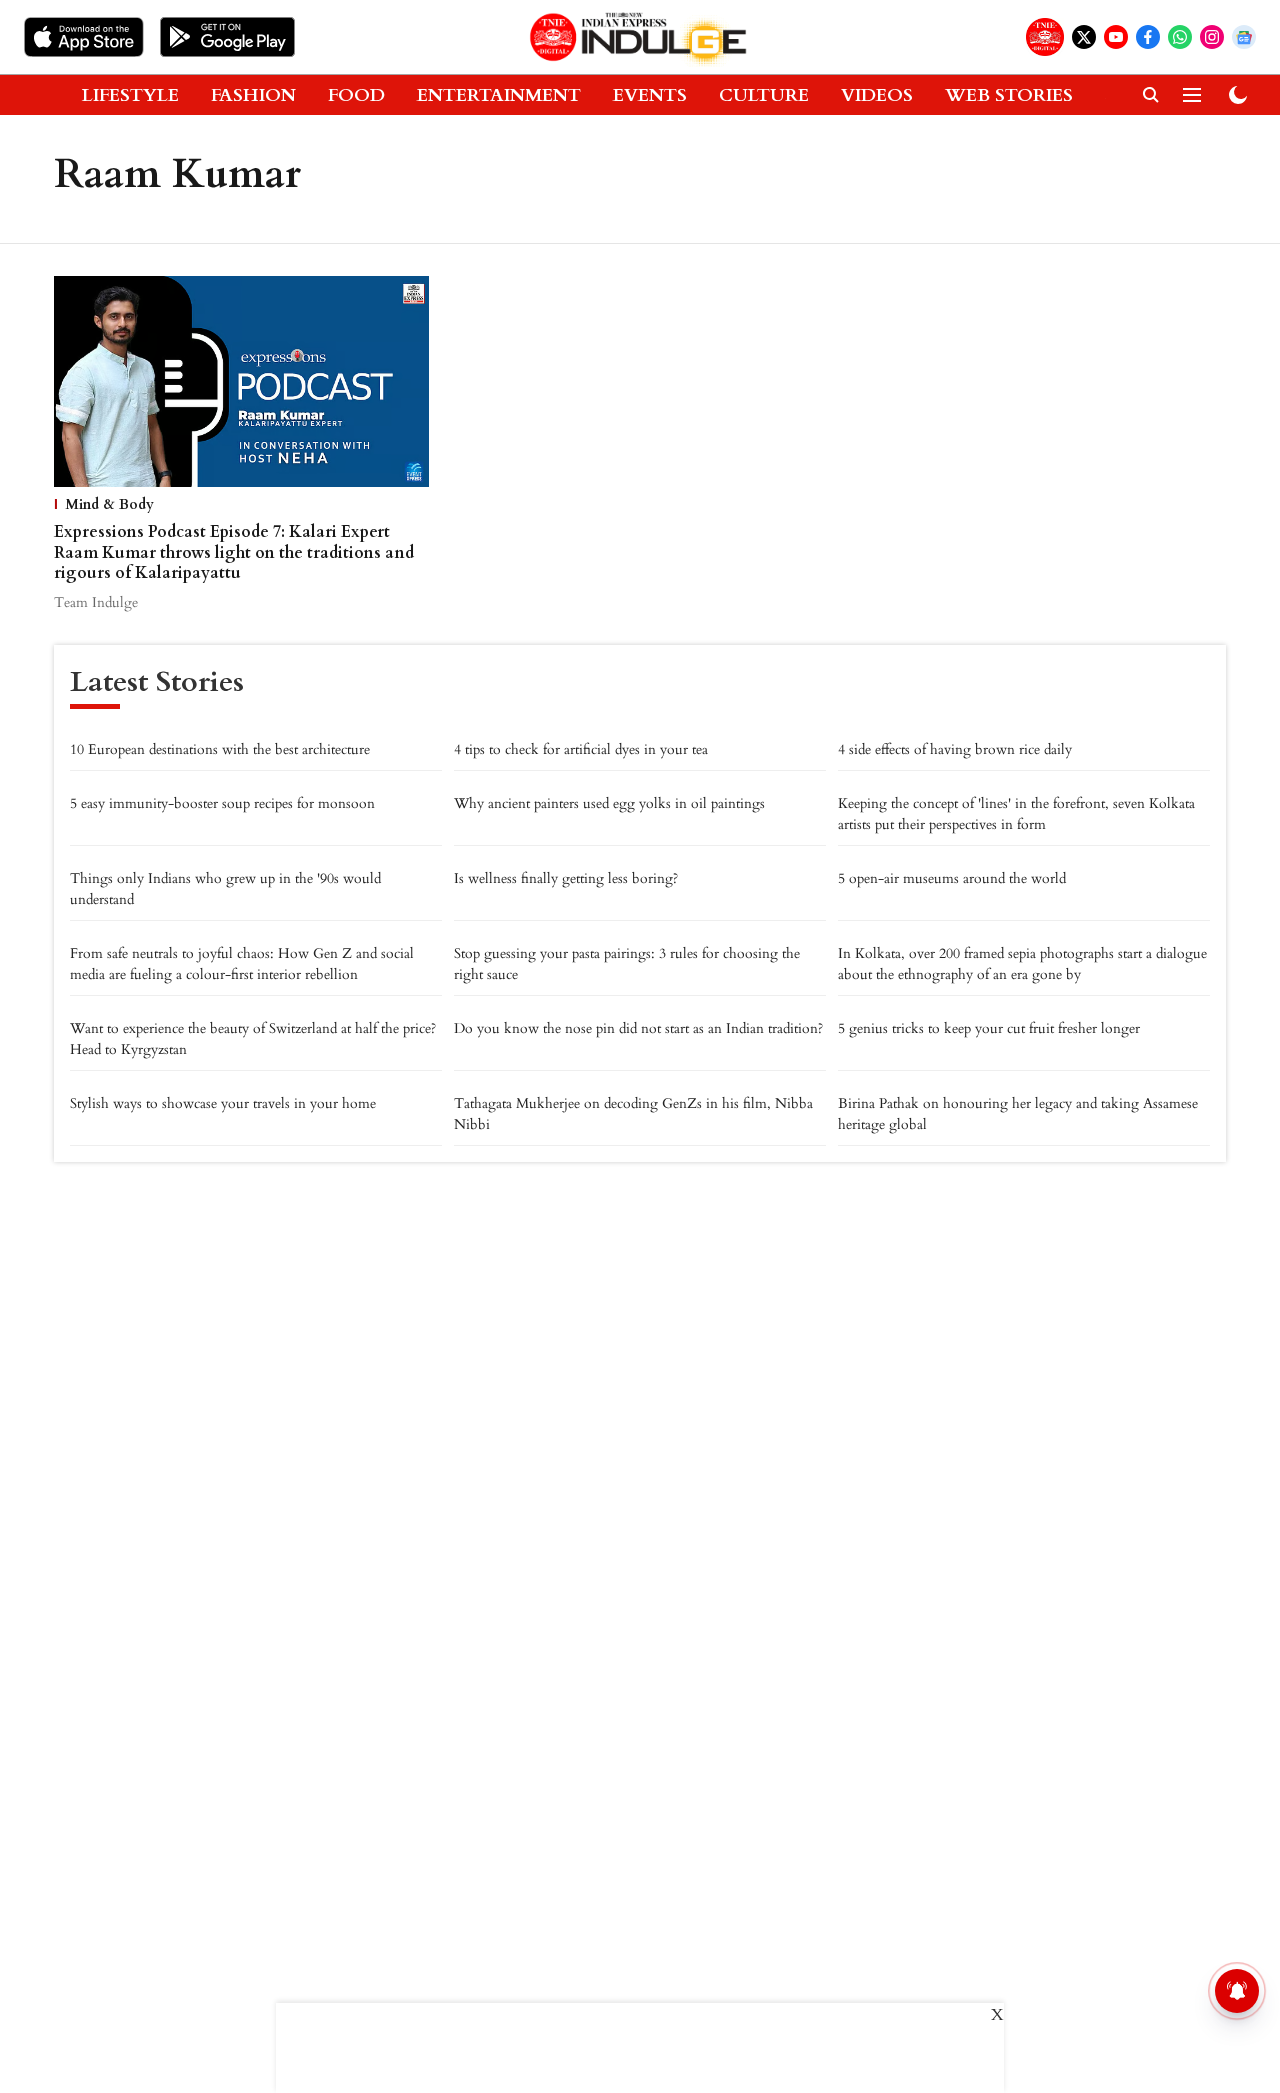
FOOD (356, 95)
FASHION (253, 95)
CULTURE (764, 95)
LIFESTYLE (130, 95)
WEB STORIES (1009, 95)
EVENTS (650, 95)
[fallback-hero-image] (241, 381)
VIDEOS (877, 95)
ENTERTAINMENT (499, 95)
